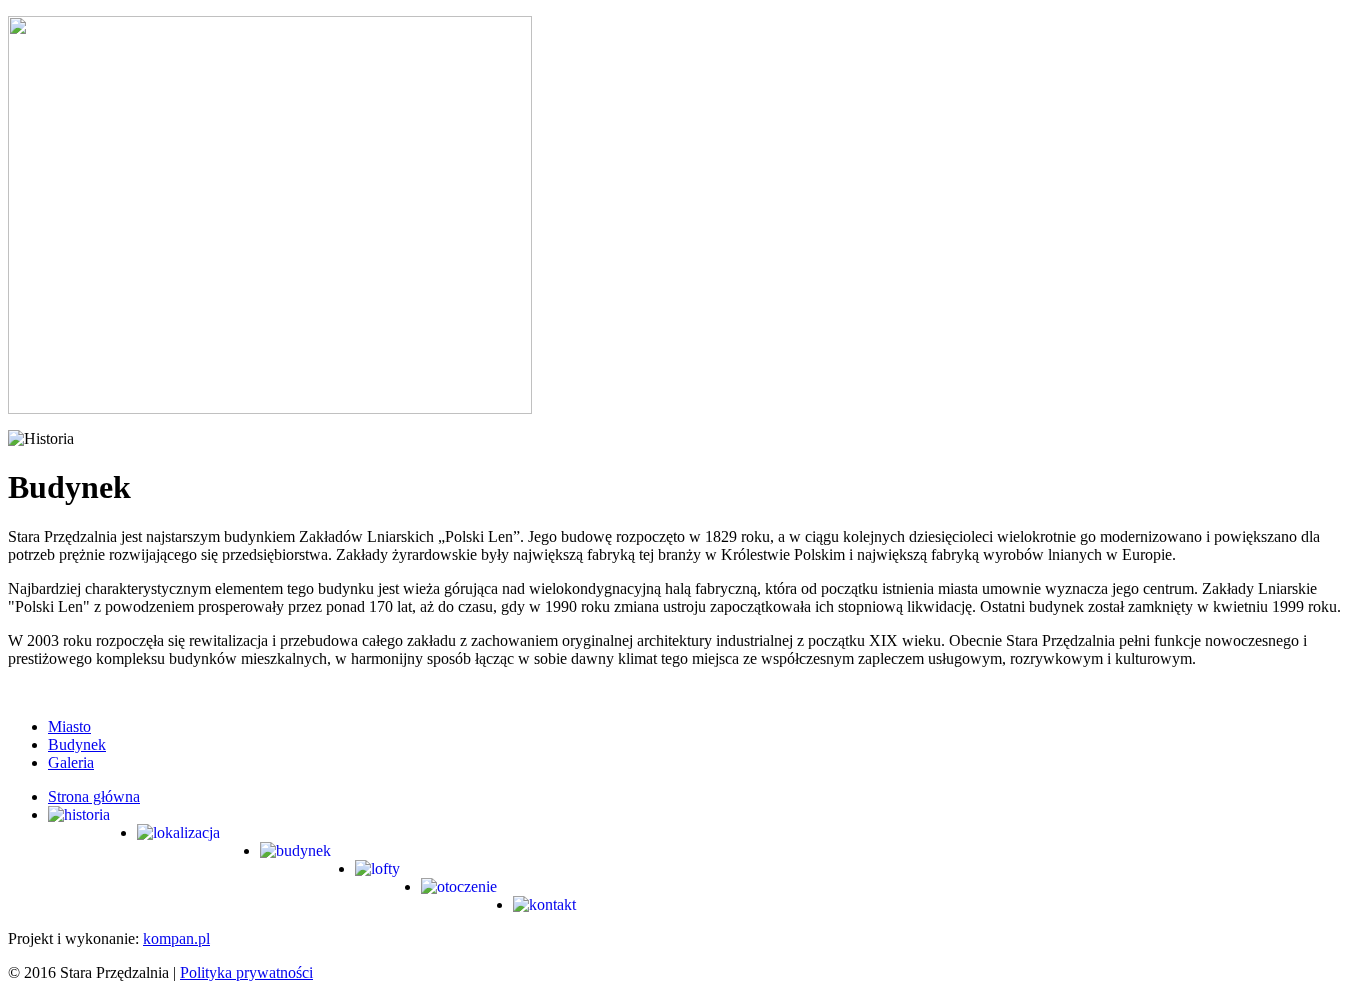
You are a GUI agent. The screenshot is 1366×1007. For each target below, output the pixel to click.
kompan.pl (176, 938)
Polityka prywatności (246, 972)
